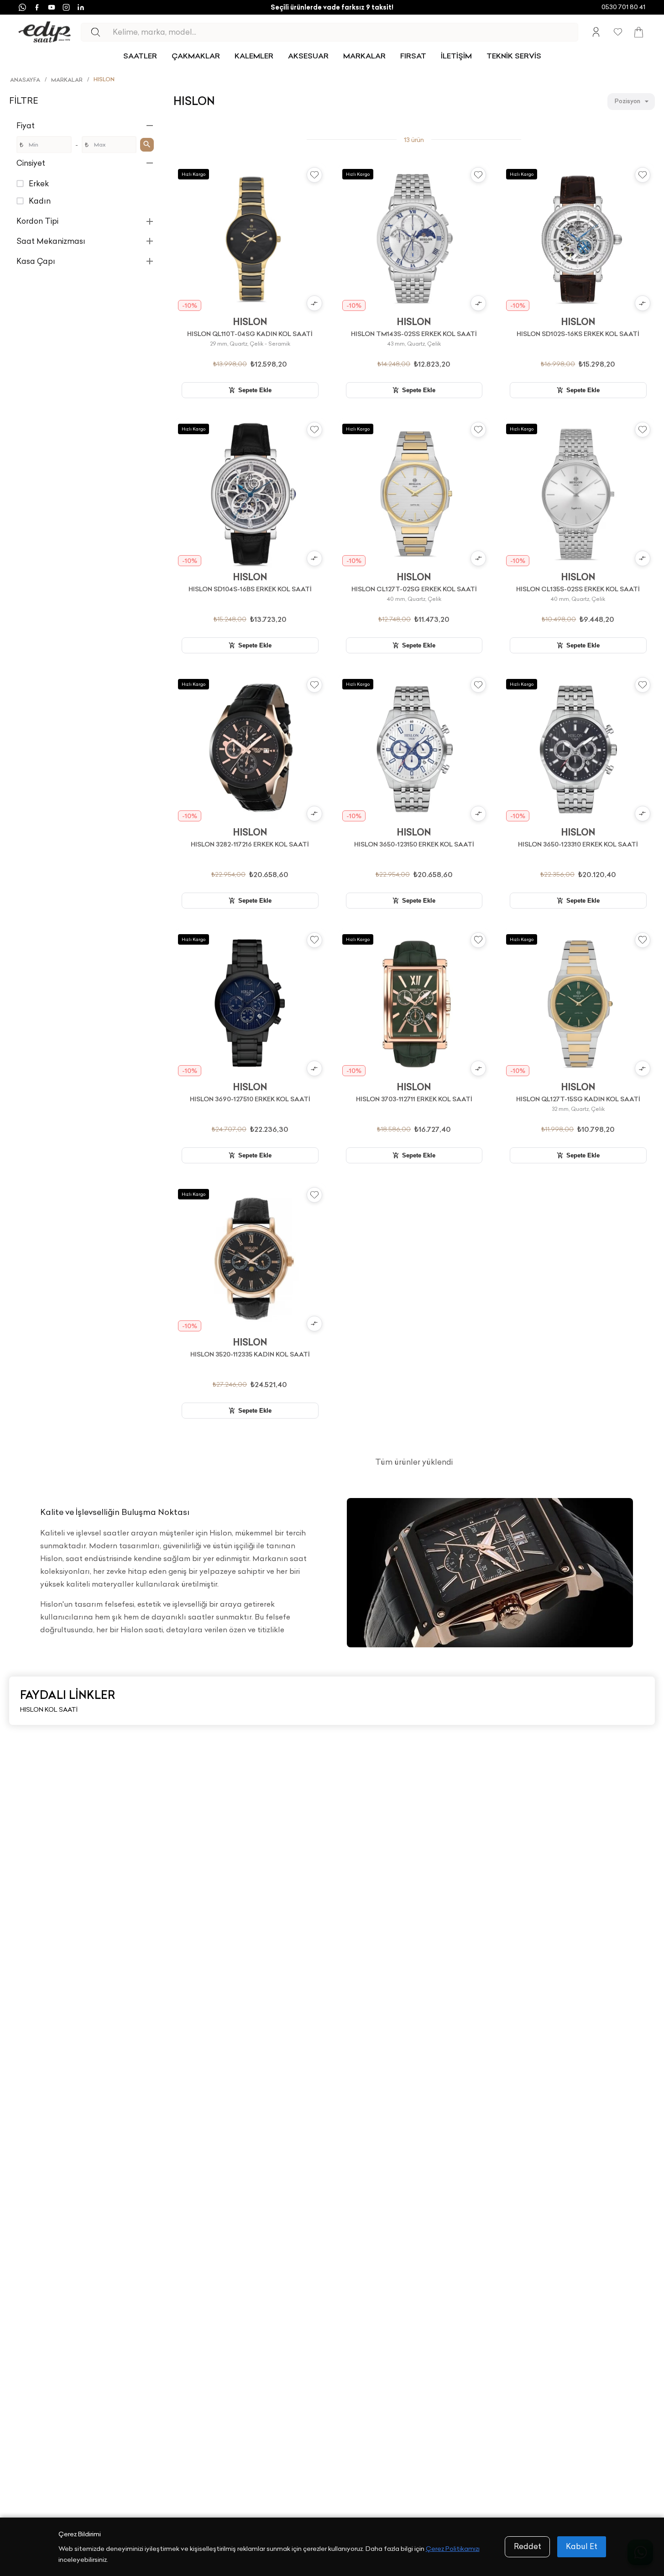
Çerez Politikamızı (453, 2549)
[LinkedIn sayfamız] (81, 7)
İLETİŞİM (456, 56)
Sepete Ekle (255, 390)
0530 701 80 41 (623, 7)
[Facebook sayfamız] (37, 7)
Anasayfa (25, 80)
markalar (67, 80)
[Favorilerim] (618, 32)
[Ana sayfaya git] (44, 32)
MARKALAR (364, 56)
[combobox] (631, 101)
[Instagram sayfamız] (66, 7)
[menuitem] (140, 56)
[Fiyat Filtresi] (147, 144)
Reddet (528, 2546)
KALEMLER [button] (254, 56)
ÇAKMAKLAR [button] (196, 56)
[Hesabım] (596, 32)
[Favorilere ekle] (314, 175)
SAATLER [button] (140, 56)
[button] (86, 126)
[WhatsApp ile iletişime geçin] (22, 7)
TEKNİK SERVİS (514, 56)
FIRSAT (413, 56)
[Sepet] (639, 32)
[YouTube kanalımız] (52, 7)
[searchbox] (345, 32)
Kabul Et (582, 2546)
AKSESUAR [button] (308, 56)
